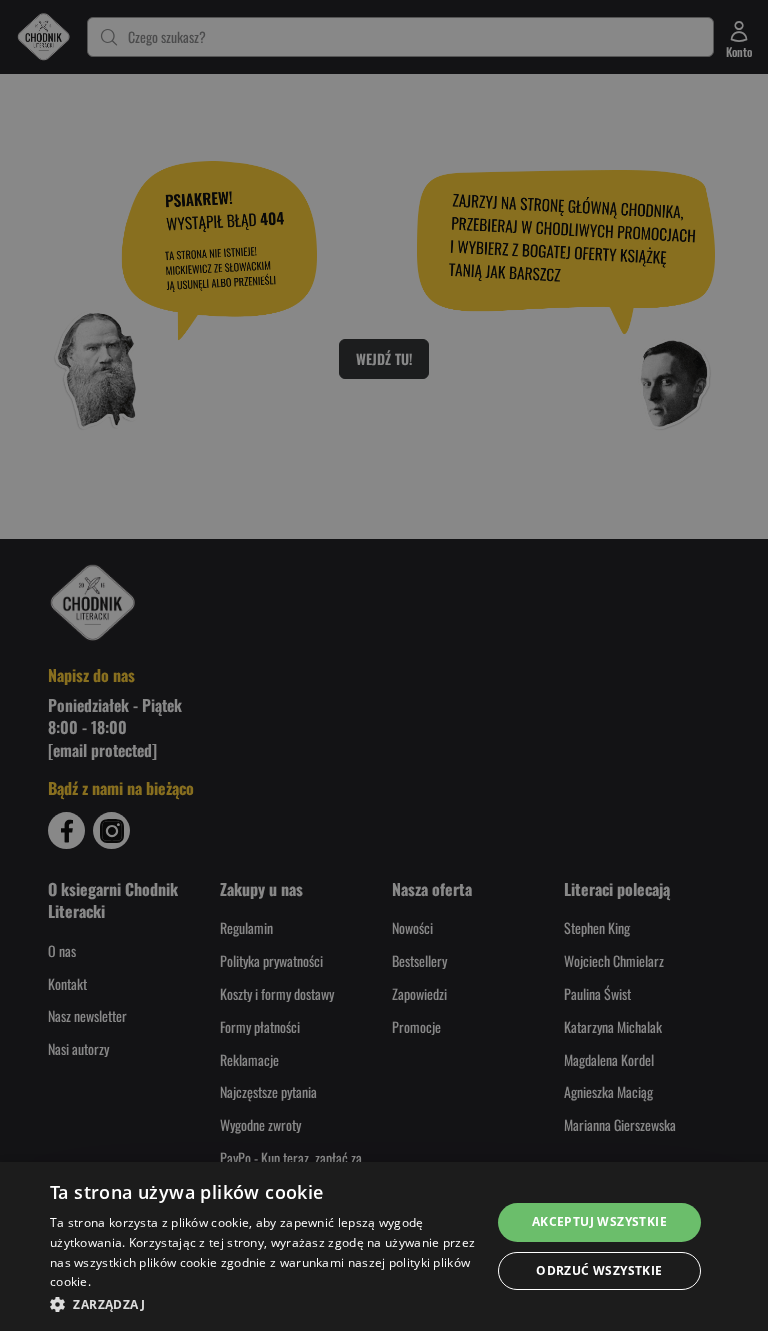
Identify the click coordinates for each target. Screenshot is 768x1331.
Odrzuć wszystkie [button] (599, 1270)
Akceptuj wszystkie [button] (599, 1221)
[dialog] (384, 1246)
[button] (264, 1304)
